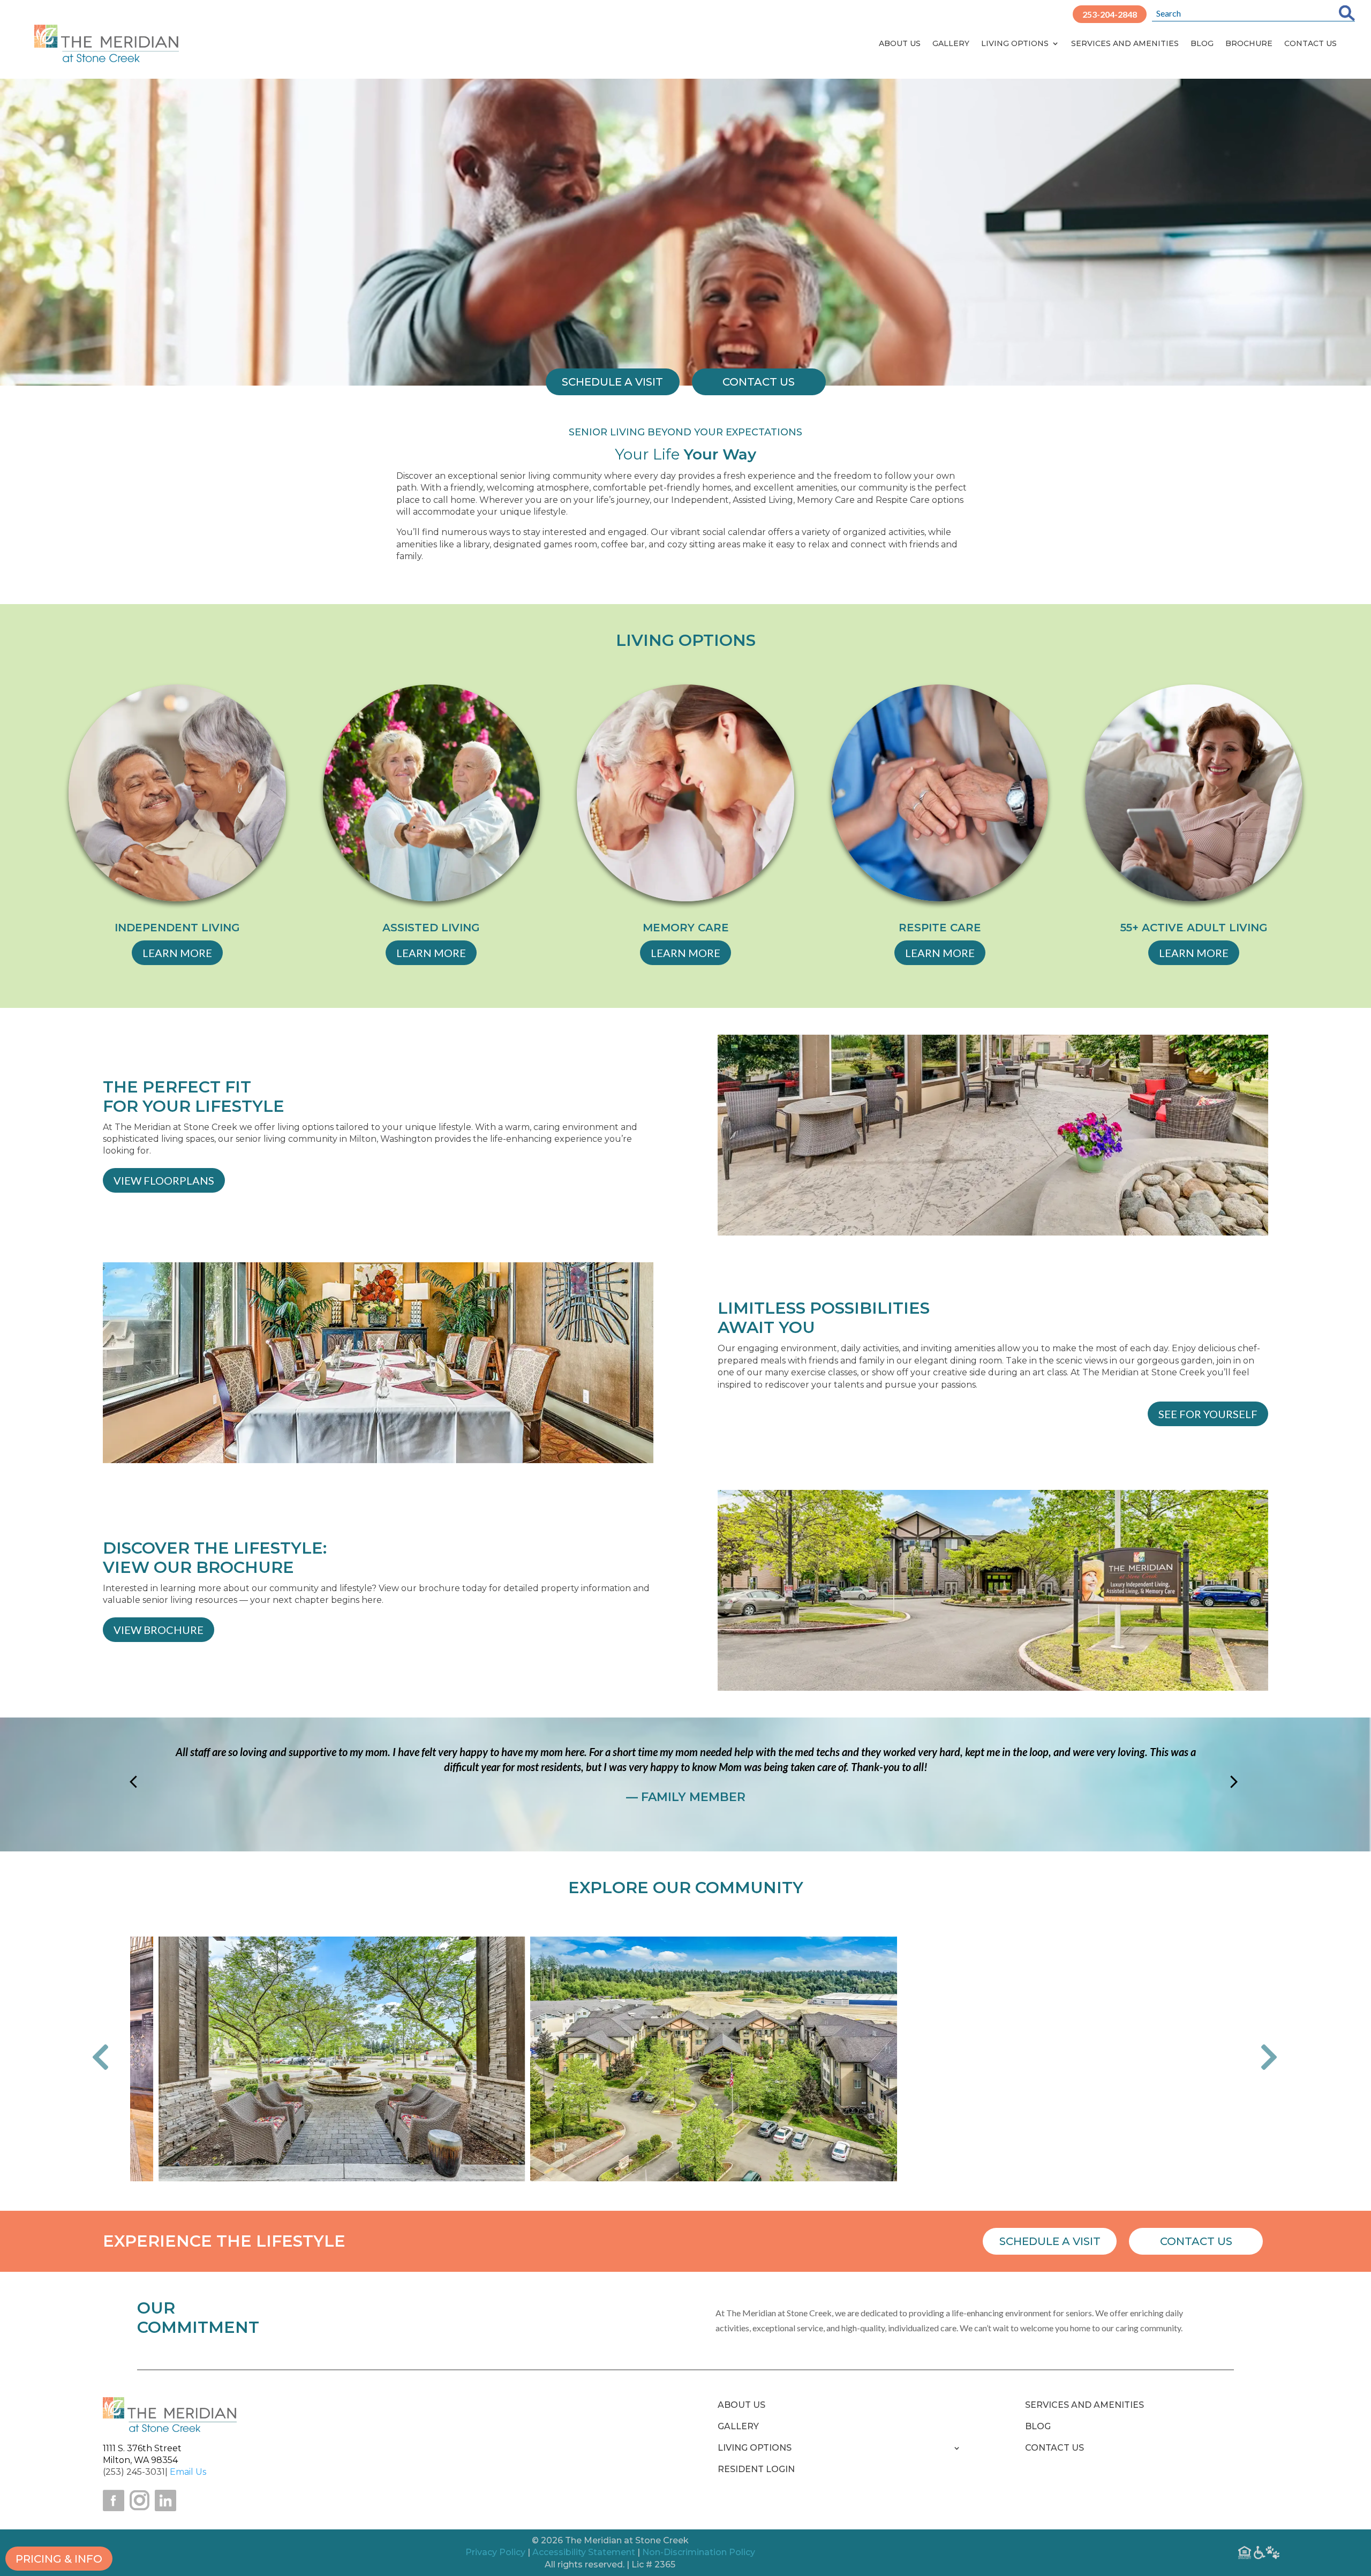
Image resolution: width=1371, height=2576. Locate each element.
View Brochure (159, 1630)
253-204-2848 (1110, 14)
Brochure (1249, 43)
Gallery (951, 43)
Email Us (188, 2472)
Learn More (177, 953)
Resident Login (756, 2470)
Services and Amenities (1125, 43)
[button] (108, 2059)
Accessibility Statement (584, 2552)
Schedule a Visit (1050, 2241)
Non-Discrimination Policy (699, 2552)
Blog (1202, 43)
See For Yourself (1208, 1414)
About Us (900, 43)
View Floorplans (164, 1180)
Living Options (1015, 43)
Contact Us (1310, 43)
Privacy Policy (495, 2552)
